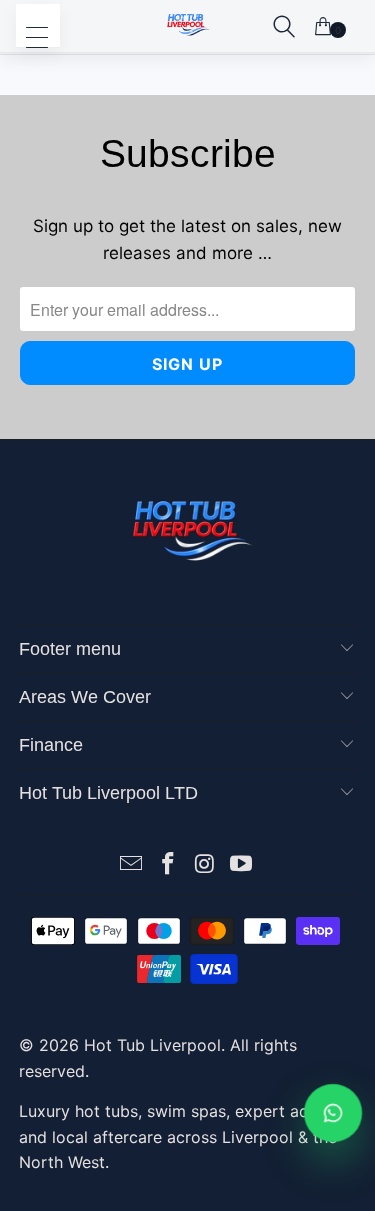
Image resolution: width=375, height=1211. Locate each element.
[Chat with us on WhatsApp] (333, 1113)
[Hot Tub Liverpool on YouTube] (242, 865)
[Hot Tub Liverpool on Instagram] (205, 865)
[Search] (284, 26)
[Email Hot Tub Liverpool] (132, 865)
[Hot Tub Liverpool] (188, 26)
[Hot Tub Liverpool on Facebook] (168, 865)
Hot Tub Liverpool (152, 1045)
